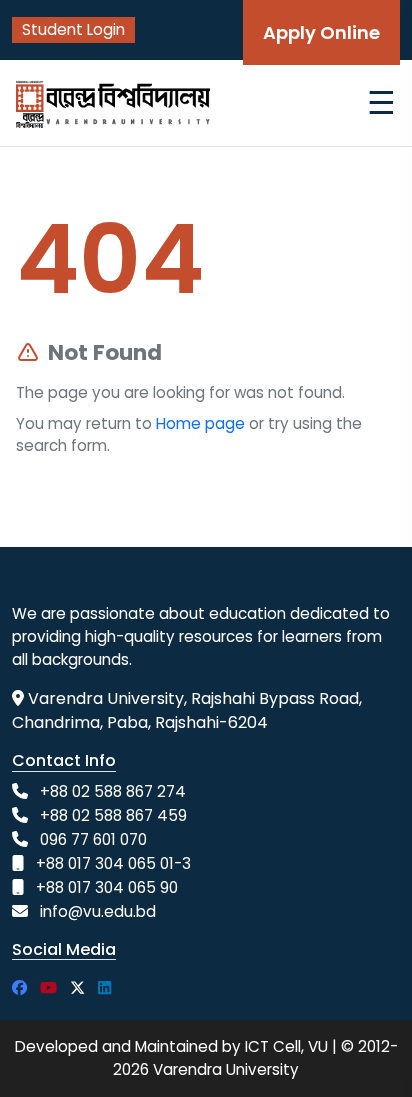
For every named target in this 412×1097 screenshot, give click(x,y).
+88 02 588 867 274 (113, 791)
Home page (200, 423)
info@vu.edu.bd (98, 911)
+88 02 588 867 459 (113, 815)
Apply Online (321, 32)
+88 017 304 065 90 (107, 887)
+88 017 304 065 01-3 (113, 863)
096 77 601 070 (93, 839)
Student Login (73, 29)
